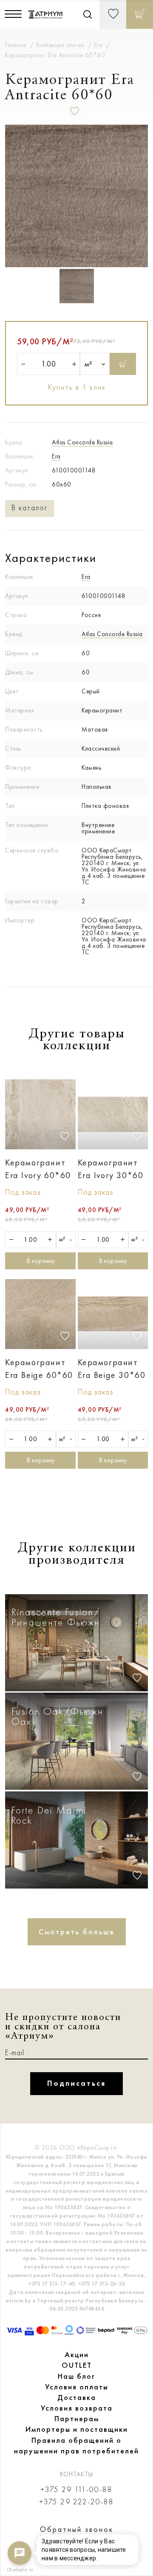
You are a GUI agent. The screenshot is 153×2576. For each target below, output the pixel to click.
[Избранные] (113, 14)
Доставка (77, 2397)
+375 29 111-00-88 (76, 2490)
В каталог (30, 508)
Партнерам (77, 2419)
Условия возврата (77, 2408)
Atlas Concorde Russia (82, 442)
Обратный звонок (77, 2529)
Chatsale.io (20, 2570)
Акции (77, 2355)
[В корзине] (140, 14)
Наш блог (76, 2376)
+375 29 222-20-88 (76, 2502)
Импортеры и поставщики (77, 2429)
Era (56, 456)
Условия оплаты (77, 2387)
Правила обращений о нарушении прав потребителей (76, 2446)
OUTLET (77, 2365)
